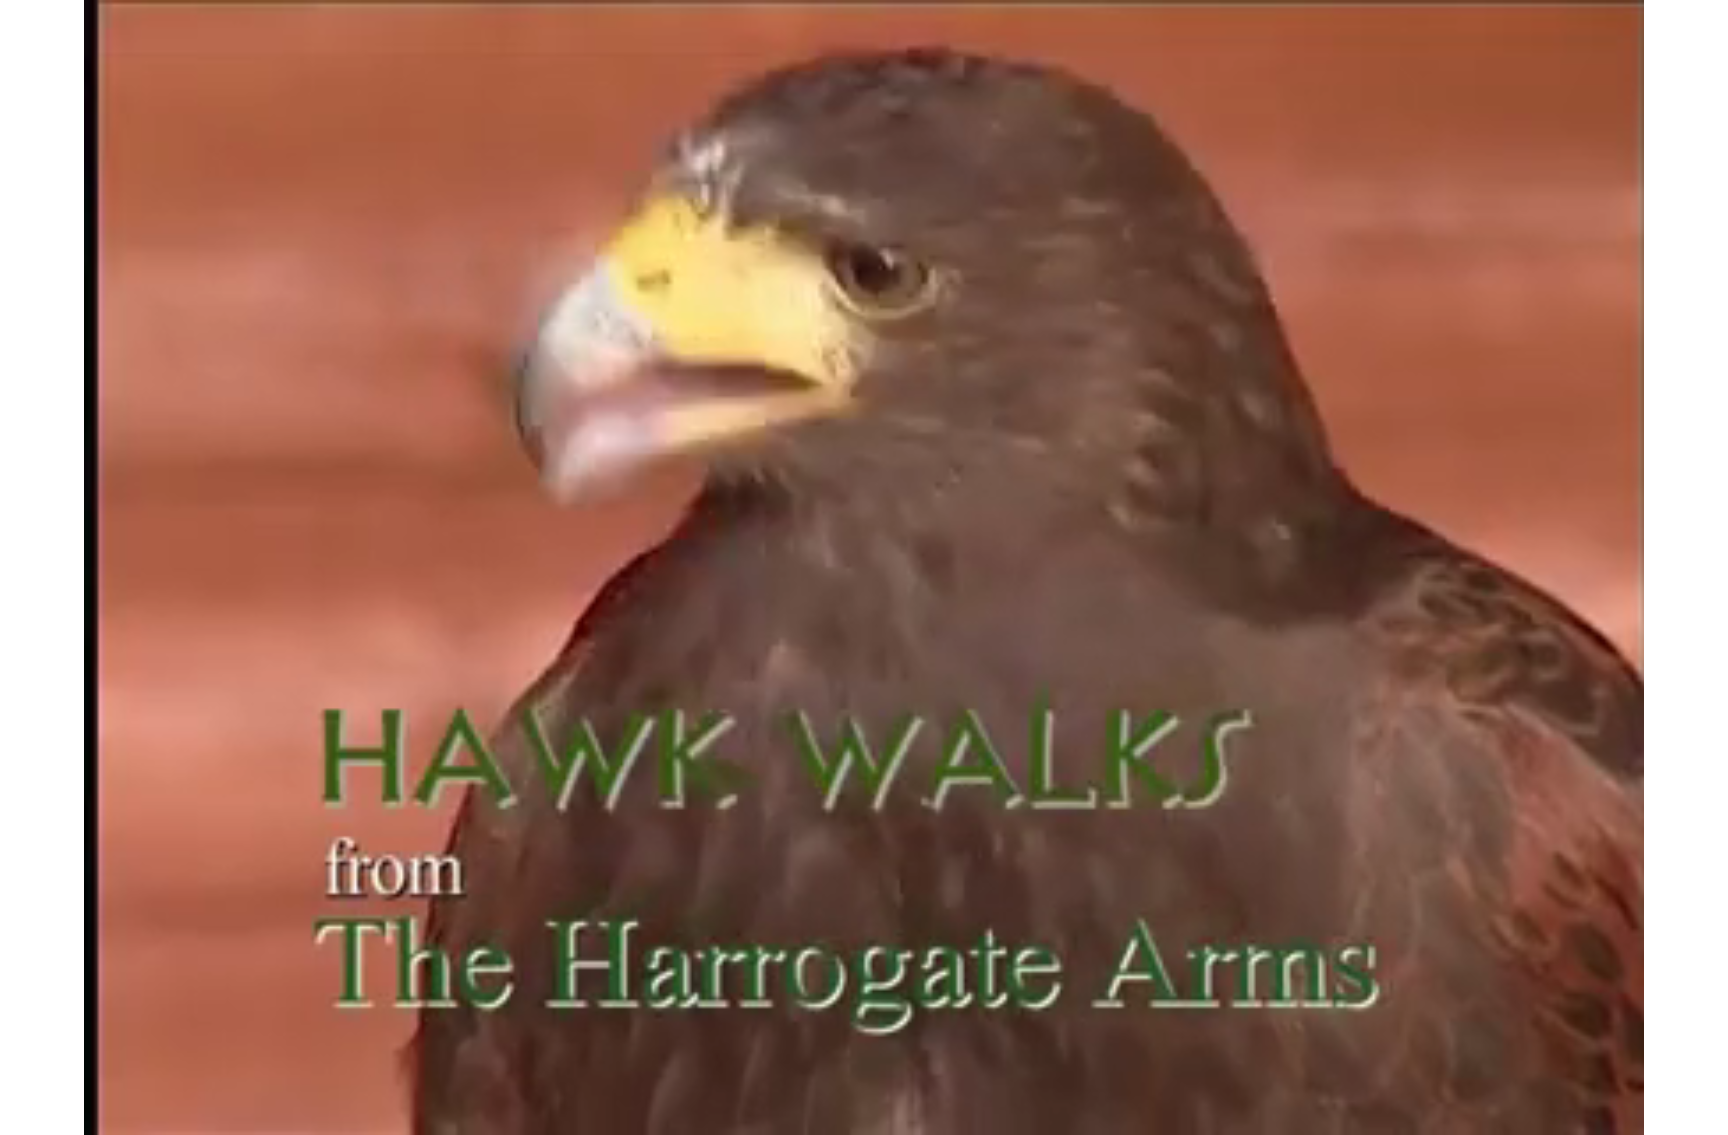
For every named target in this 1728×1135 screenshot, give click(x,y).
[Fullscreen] (1554, 1111)
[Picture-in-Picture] (1526, 1111)
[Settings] (1470, 1111)
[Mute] (1442, 1111)
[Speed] (1498, 1111)
